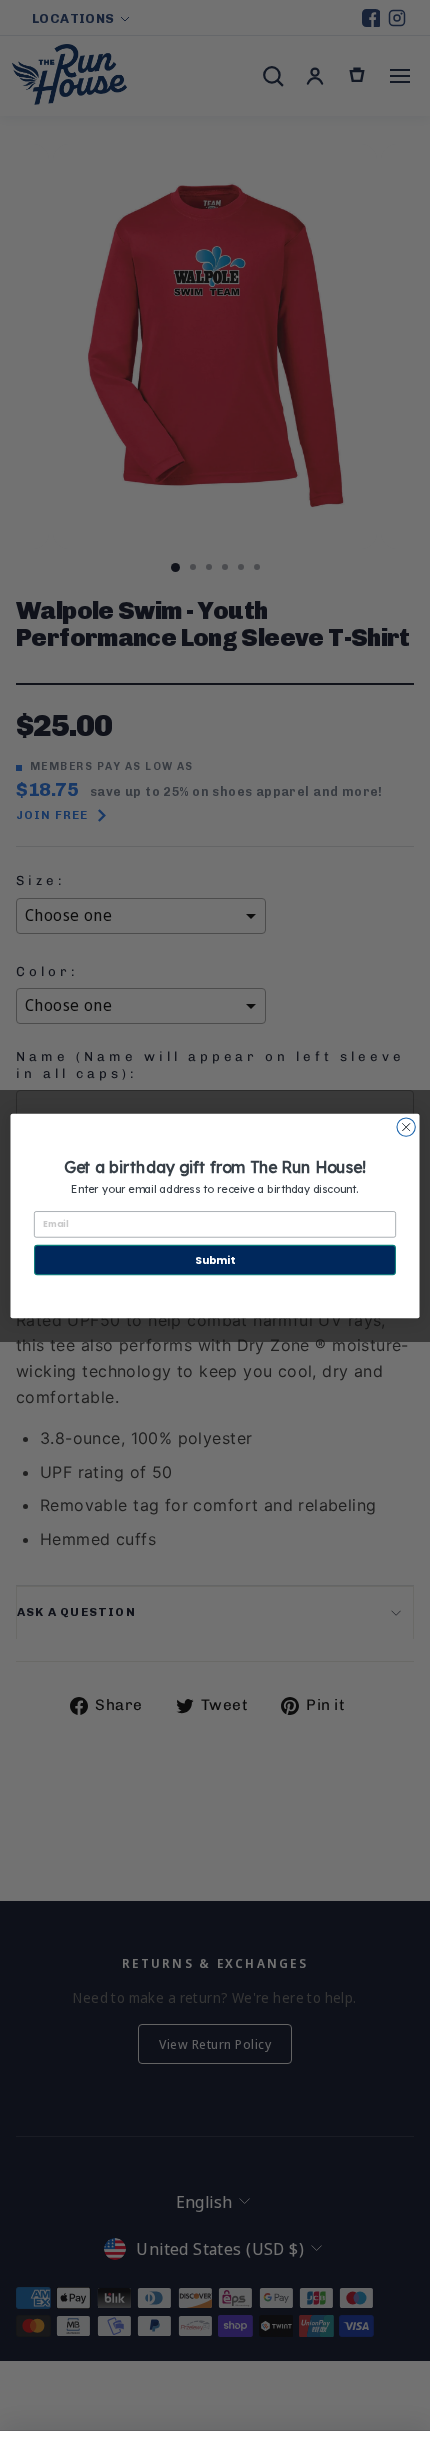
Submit (215, 1259)
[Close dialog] (406, 1126)
